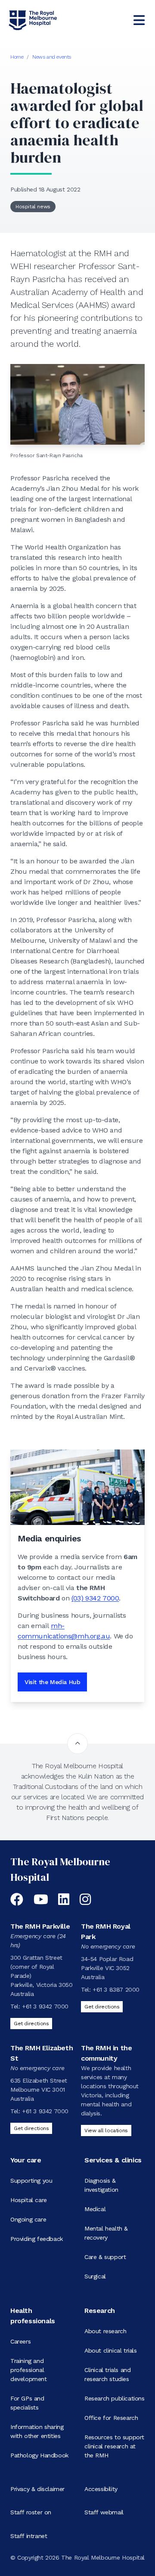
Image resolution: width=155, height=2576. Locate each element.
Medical (95, 2209)
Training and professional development (29, 2370)
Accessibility (101, 2489)
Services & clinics (113, 2160)
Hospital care (29, 2200)
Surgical (95, 2276)
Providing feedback (37, 2239)
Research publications (115, 2398)
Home (17, 57)
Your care (26, 2160)
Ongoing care (28, 2219)
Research (100, 2311)
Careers (20, 2341)
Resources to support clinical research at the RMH (114, 2446)
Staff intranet (29, 2536)
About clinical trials (111, 2350)
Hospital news (33, 207)
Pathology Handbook (39, 2455)
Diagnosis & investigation (101, 2185)
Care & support (105, 2257)
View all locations (106, 2130)
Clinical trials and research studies (107, 2374)
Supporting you (31, 2181)
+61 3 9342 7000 (45, 2006)
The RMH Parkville (40, 1926)
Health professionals (33, 2316)
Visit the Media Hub (52, 1682)
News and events (52, 57)
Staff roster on (31, 2512)
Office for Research (111, 2418)
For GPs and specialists (27, 2403)
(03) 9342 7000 (95, 1598)
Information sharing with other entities (37, 2431)
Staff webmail (104, 2512)
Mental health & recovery (106, 2233)
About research (105, 2331)
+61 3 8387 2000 (116, 1989)
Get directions (31, 2024)
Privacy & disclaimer (37, 2489)
